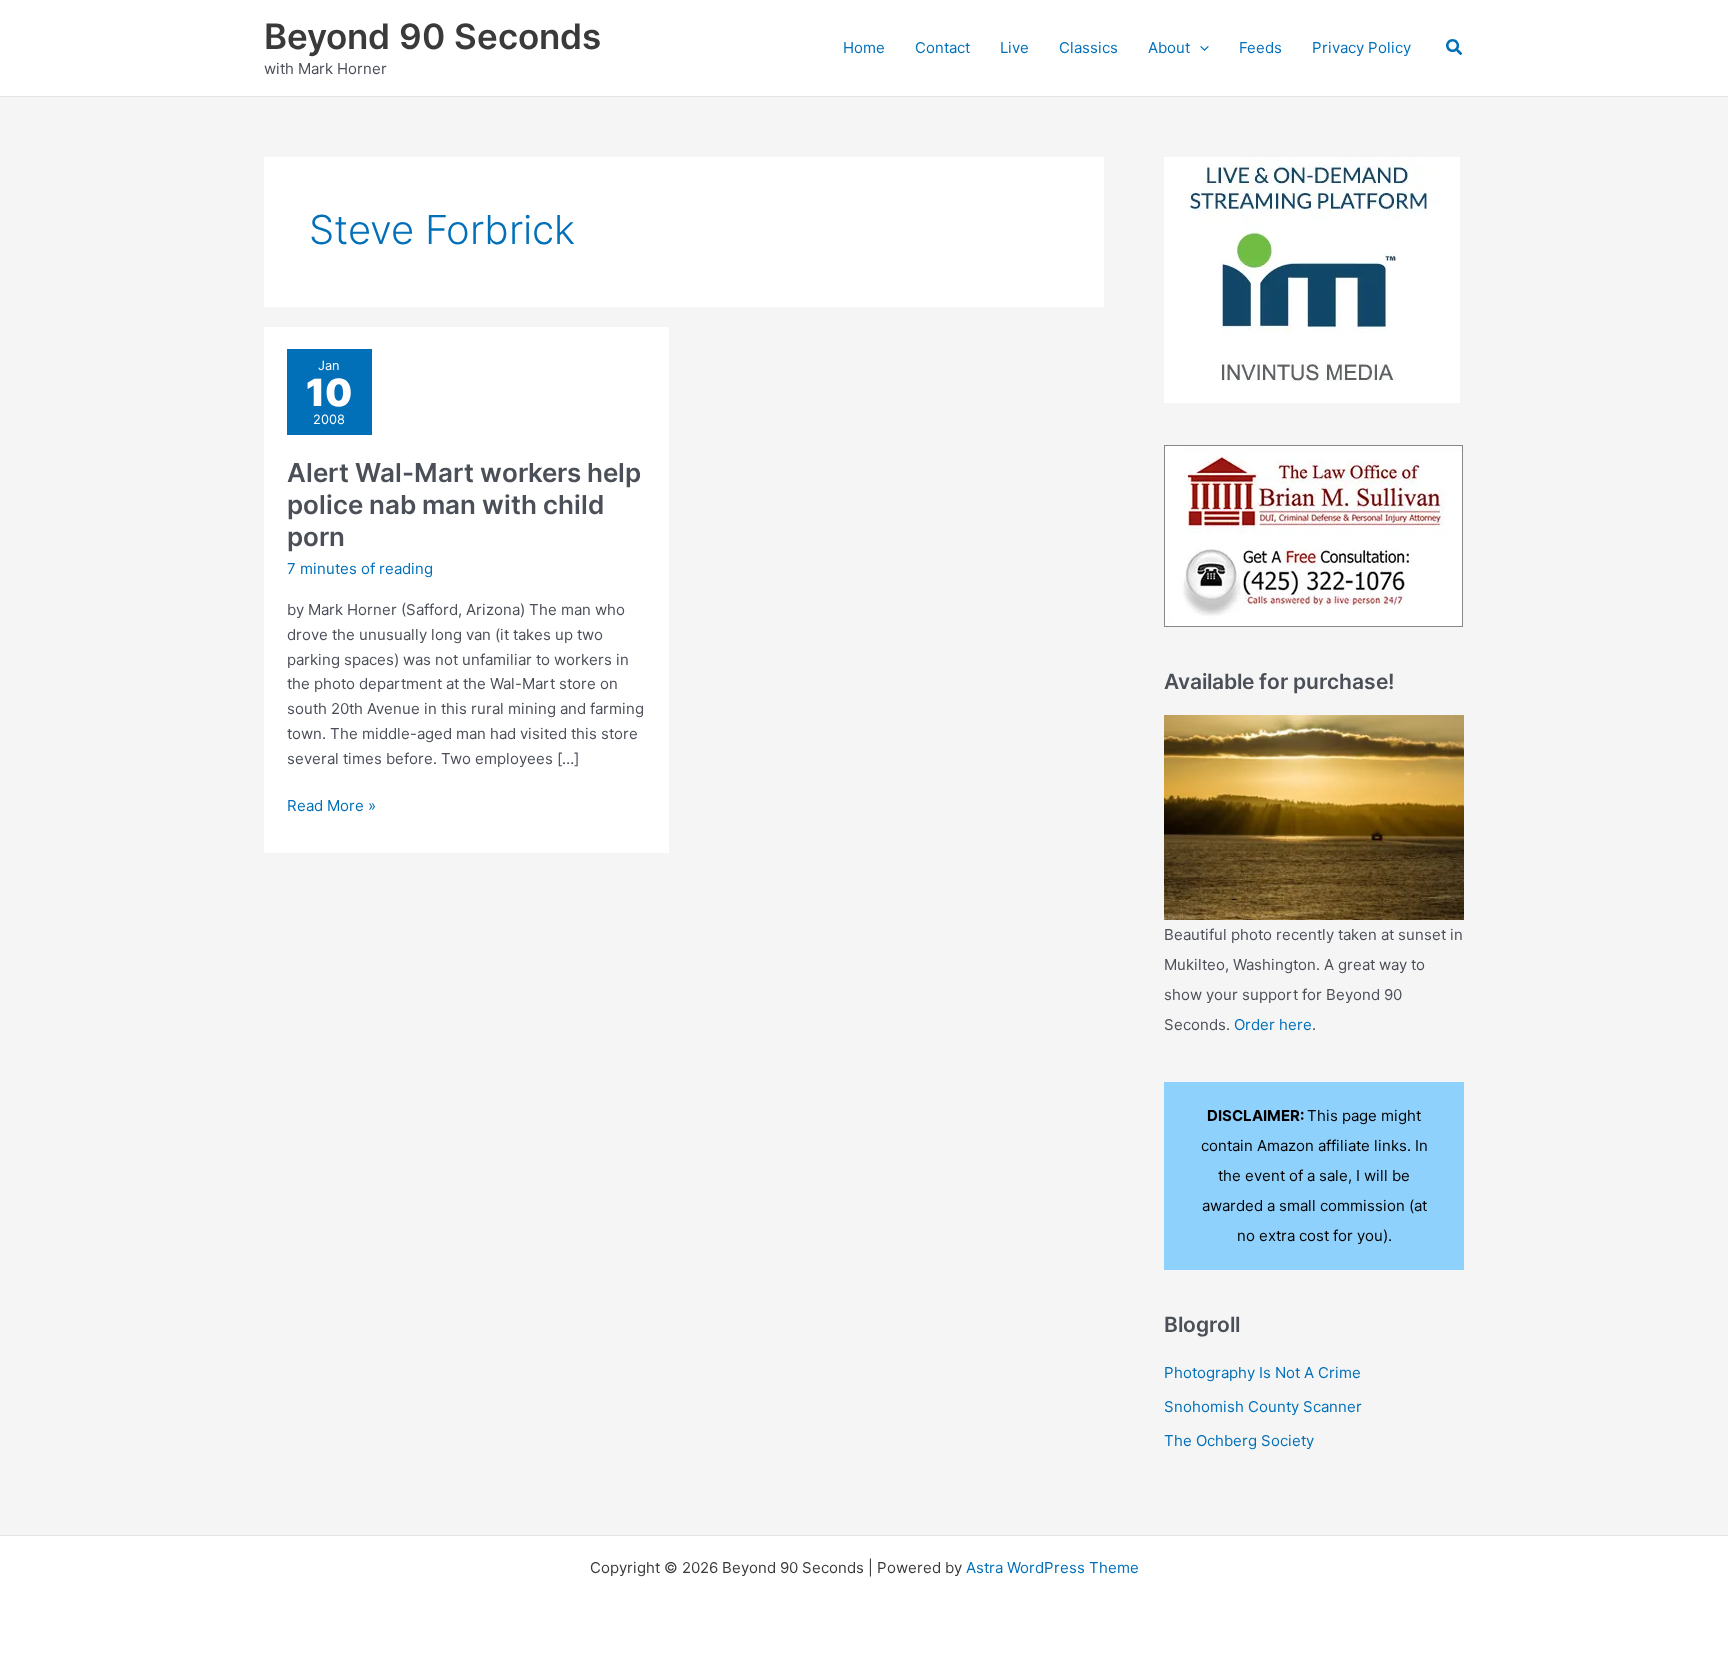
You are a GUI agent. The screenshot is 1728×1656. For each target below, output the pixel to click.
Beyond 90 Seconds (432, 36)
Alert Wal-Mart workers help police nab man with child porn (464, 504)
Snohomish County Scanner (1263, 1406)
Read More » (331, 807)
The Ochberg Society (1239, 1440)
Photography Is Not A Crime (1262, 1372)
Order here (1273, 1024)
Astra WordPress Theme (1052, 1567)
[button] (1199, 48)
